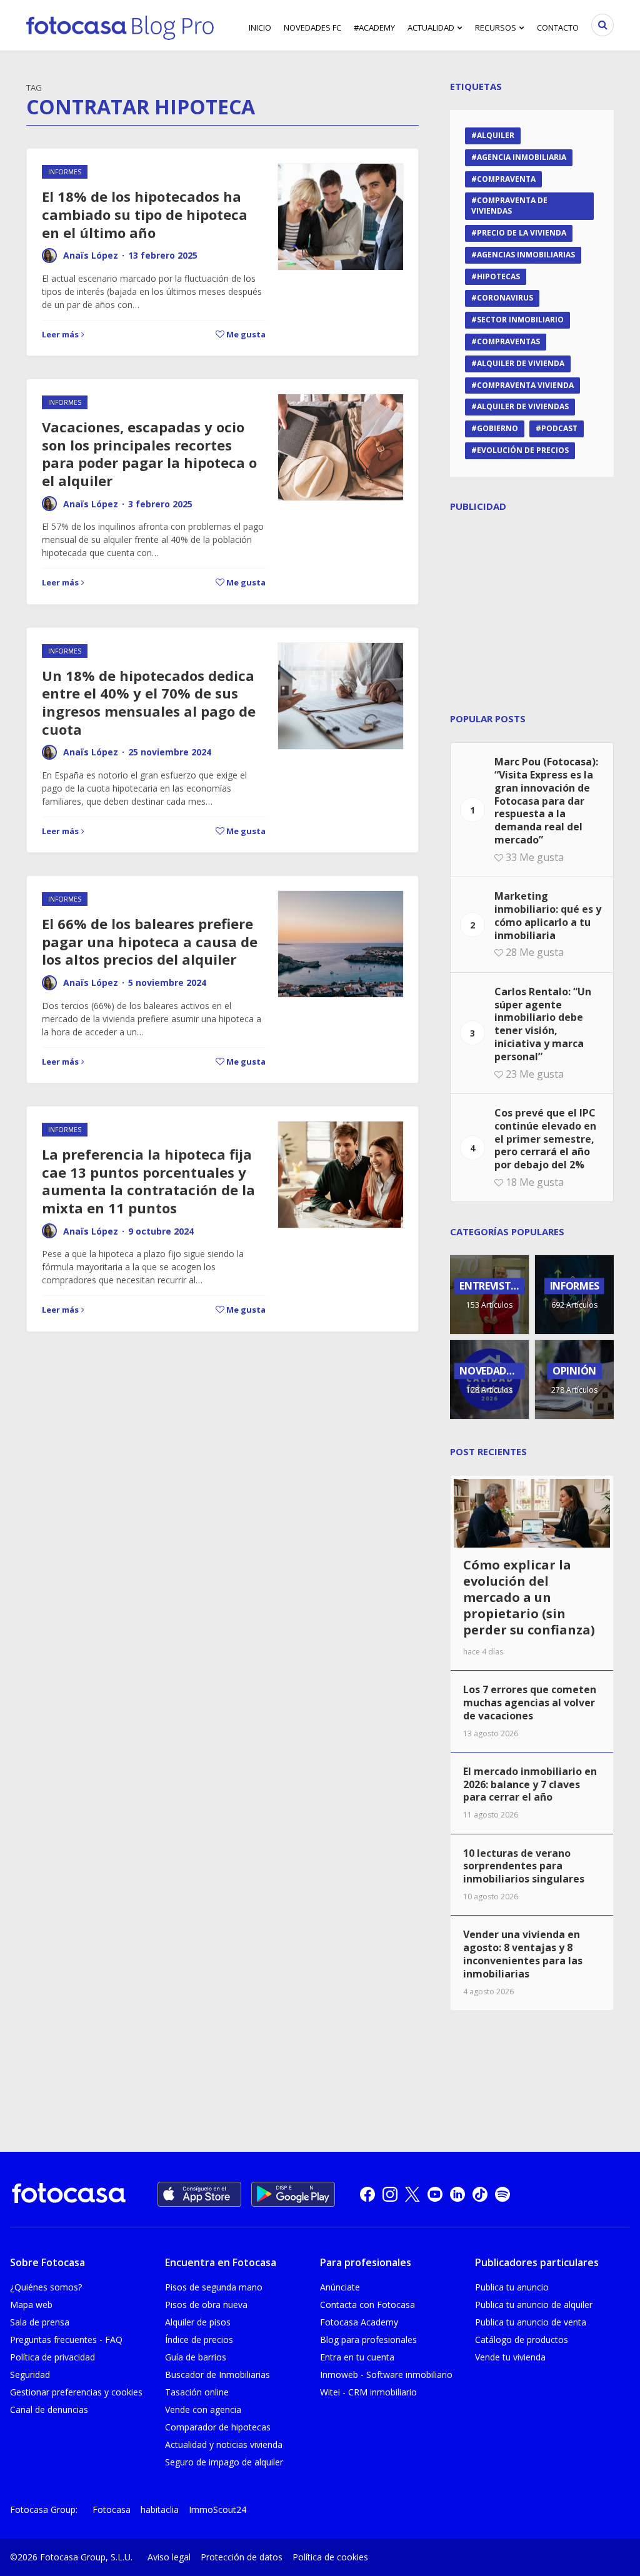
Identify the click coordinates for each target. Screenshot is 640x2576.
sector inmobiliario (520, 320)
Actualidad (431, 27)
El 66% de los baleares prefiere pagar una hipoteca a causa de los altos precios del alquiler (150, 941)
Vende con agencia (203, 2409)
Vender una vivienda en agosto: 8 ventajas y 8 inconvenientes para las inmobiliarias (523, 1954)
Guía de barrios (196, 2357)
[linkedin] (457, 2194)
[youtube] (435, 2194)
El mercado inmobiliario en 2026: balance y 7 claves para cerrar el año (530, 1784)
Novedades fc (312, 27)
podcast (559, 428)
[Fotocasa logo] (69, 2195)
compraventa (506, 179)
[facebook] (367, 2194)
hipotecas (498, 276)
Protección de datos (242, 2557)
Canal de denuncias (49, 2409)
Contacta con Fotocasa (367, 2305)
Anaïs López (91, 255)
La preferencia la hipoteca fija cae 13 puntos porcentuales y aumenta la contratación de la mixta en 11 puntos (148, 1181)
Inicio (260, 27)
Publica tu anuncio (512, 2287)
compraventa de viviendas (509, 206)
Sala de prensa (40, 2322)
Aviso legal (169, 2557)
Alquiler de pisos (198, 2322)
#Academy (374, 27)
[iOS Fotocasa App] (199, 2194)
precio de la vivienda (522, 233)
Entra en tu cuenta (357, 2357)
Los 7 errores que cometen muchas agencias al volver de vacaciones (530, 1703)
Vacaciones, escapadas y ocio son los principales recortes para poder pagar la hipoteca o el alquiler (149, 454)
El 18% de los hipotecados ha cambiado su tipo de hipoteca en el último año (145, 214)
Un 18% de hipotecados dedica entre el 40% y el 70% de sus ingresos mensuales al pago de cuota (149, 702)
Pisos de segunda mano (214, 2287)
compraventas (508, 341)
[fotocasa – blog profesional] (120, 25)
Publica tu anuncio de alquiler (534, 2305)
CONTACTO (558, 27)
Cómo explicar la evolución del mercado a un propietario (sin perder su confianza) (529, 1597)
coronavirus (505, 298)
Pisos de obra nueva (206, 2305)
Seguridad (30, 2375)
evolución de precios (523, 450)
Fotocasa (112, 2509)
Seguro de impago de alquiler (224, 2462)
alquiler (496, 135)
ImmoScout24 (217, 2509)
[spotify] (502, 2194)
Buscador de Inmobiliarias (217, 2375)
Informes (65, 172)
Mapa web (31, 2305)
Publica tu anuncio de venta (531, 2322)
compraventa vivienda (525, 385)
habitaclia (160, 2509)
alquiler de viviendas (523, 406)
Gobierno (497, 428)
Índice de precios (199, 2340)
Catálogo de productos (522, 2340)
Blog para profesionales (368, 2340)
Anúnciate (340, 2287)
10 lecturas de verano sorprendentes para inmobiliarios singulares (524, 1866)
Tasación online (197, 2392)
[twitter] (412, 2194)
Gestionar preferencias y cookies (76, 2392)
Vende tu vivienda (510, 2357)
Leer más (60, 334)
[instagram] (390, 2194)
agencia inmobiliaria (522, 157)
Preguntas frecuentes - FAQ (66, 2340)
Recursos (496, 27)
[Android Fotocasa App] (293, 2194)
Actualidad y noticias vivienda (224, 2444)
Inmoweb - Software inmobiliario (386, 2375)
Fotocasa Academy (359, 2322)
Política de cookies (330, 2557)
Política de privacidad (52, 2357)
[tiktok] (480, 2194)
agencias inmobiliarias (526, 255)
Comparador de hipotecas (218, 2427)
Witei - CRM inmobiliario (368, 2392)
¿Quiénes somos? (46, 2287)
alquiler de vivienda (521, 363)
